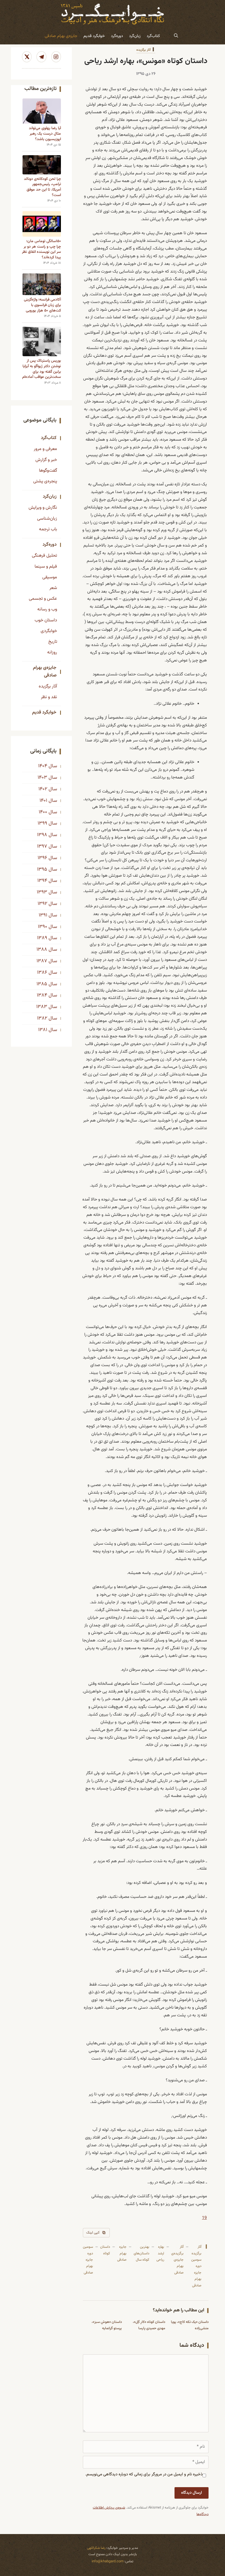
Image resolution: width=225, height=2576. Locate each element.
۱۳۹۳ (42, 892)
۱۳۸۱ (43, 1030)
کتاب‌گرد (153, 36)
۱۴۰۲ (43, 789)
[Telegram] (41, 57)
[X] (27, 57)
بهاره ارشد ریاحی (160, 2253)
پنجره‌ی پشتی (45, 481)
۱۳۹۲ (42, 904)
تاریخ (53, 642)
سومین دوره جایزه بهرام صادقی (88, 2260)
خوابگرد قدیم (94, 36)
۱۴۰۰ (43, 812)
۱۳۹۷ (42, 847)
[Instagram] (56, 57)
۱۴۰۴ (43, 766)
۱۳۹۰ (43, 927)
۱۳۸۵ (42, 984)
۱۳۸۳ (42, 1007)
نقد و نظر (49, 697)
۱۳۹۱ (43, 915)
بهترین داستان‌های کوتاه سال (141, 2253)
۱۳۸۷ (42, 961)
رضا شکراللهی (96, 2548)
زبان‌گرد (135, 36)
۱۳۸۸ (42, 950)
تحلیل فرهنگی (44, 556)
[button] (176, 36)
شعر (53, 588)
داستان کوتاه (105, 2250)
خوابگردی (49, 631)
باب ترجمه (48, 529)
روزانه (52, 652)
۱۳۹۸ (42, 835)
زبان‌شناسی (47, 519)
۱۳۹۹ (42, 823)
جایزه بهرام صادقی (122, 2253)
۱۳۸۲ (42, 1018)
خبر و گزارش (46, 460)
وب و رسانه (47, 609)
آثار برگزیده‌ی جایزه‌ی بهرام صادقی (177, 2260)
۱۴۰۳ (42, 778)
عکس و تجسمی (43, 599)
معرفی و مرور (45, 449)
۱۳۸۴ (42, 995)
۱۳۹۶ (42, 858)
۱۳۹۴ (42, 881)
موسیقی (50, 577)
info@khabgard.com (108, 2561)
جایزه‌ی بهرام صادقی (61, 36)
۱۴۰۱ (43, 801)
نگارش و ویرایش (43, 508)
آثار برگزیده (144, 50)
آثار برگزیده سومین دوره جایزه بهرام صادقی (196, 2266)
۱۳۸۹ (42, 938)
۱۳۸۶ (42, 973)
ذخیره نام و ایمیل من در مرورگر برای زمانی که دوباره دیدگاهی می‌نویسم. (144, 2474)
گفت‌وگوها (48, 471)
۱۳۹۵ (42, 870)
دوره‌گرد (117, 36)
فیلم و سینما (46, 567)
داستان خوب (46, 620)
